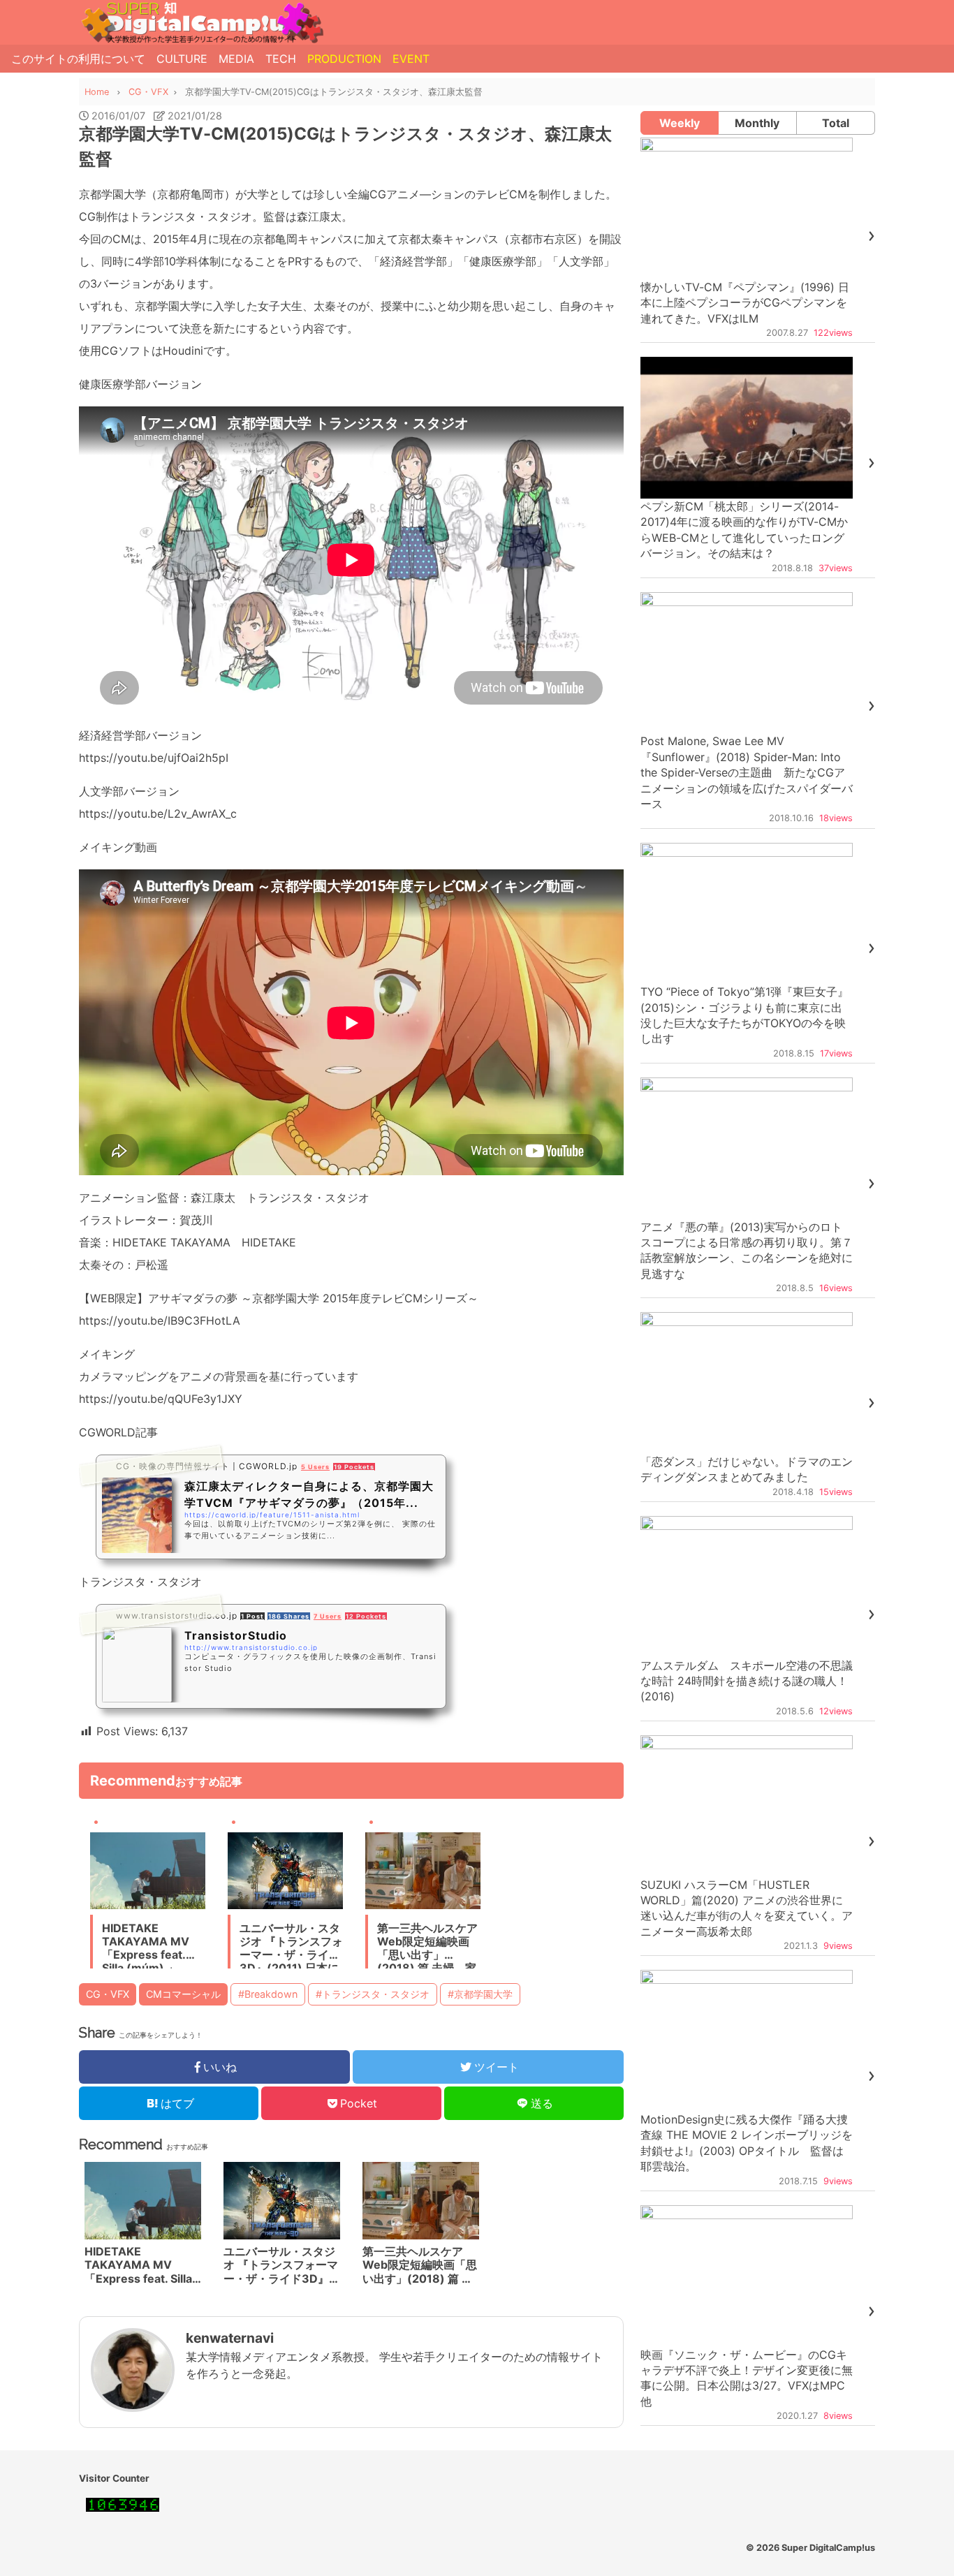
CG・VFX (108, 1994)
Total (836, 123)
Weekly (680, 123)
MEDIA (236, 59)
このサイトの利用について (78, 59)
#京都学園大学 (480, 1994)
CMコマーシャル (183, 1994)
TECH (281, 59)
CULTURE (182, 59)
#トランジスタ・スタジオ (373, 1994)
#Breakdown (268, 1994)
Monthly (757, 123)
